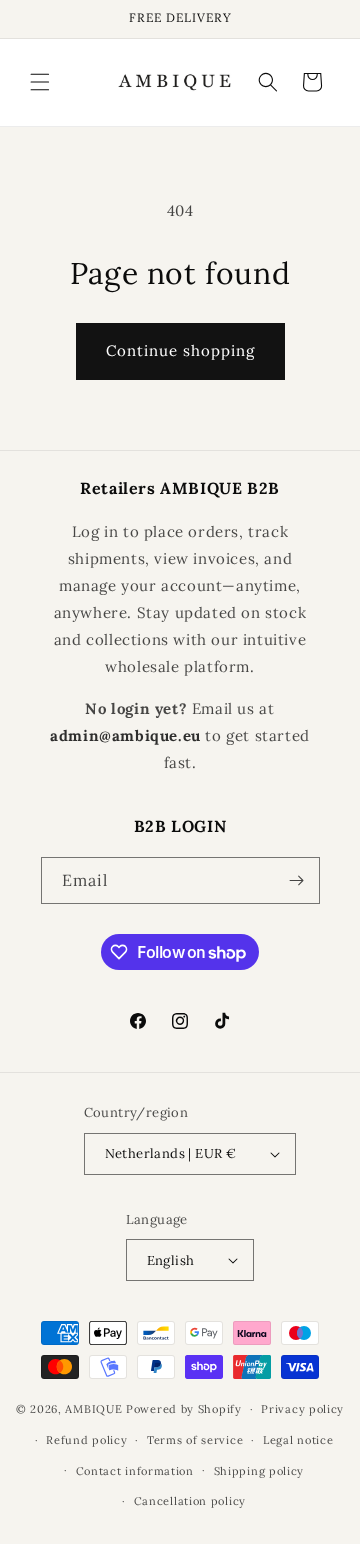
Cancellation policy (190, 1501)
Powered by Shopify (184, 1409)
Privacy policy (302, 1409)
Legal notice (298, 1440)
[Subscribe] (297, 880)
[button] (40, 82)
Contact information (135, 1471)
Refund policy (86, 1440)
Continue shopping (180, 350)
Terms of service (195, 1440)
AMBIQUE (93, 1409)
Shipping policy (259, 1471)
